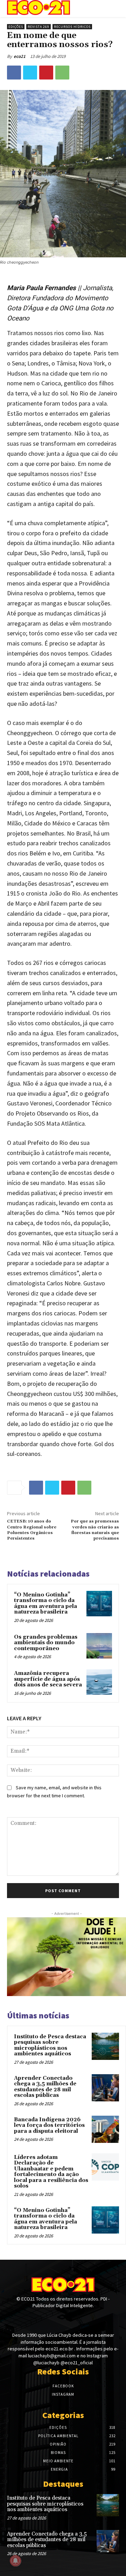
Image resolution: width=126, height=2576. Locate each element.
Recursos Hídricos (72, 27)
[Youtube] (75, 2319)
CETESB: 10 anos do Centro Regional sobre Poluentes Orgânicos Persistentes (32, 1530)
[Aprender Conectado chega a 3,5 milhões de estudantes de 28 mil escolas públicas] (105, 2088)
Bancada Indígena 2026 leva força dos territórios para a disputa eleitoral (49, 2125)
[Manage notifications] (15, 2561)
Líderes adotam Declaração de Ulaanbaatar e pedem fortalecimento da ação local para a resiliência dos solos (51, 2172)
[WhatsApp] (62, 73)
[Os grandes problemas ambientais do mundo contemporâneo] (99, 1646)
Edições (16, 27)
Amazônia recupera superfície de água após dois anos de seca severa (48, 1679)
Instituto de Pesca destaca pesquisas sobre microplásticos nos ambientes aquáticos (50, 2045)
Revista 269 (38, 27)
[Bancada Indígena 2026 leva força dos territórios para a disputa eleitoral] (105, 2129)
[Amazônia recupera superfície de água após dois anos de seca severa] (99, 1682)
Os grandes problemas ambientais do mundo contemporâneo (46, 1643)
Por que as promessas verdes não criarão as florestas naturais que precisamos (95, 1530)
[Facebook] (14, 73)
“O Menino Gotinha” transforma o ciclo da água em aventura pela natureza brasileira (45, 1604)
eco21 (20, 56)
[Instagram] (63, 2319)
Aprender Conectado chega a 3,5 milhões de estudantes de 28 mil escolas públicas (45, 2087)
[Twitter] (30, 73)
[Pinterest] (46, 73)
